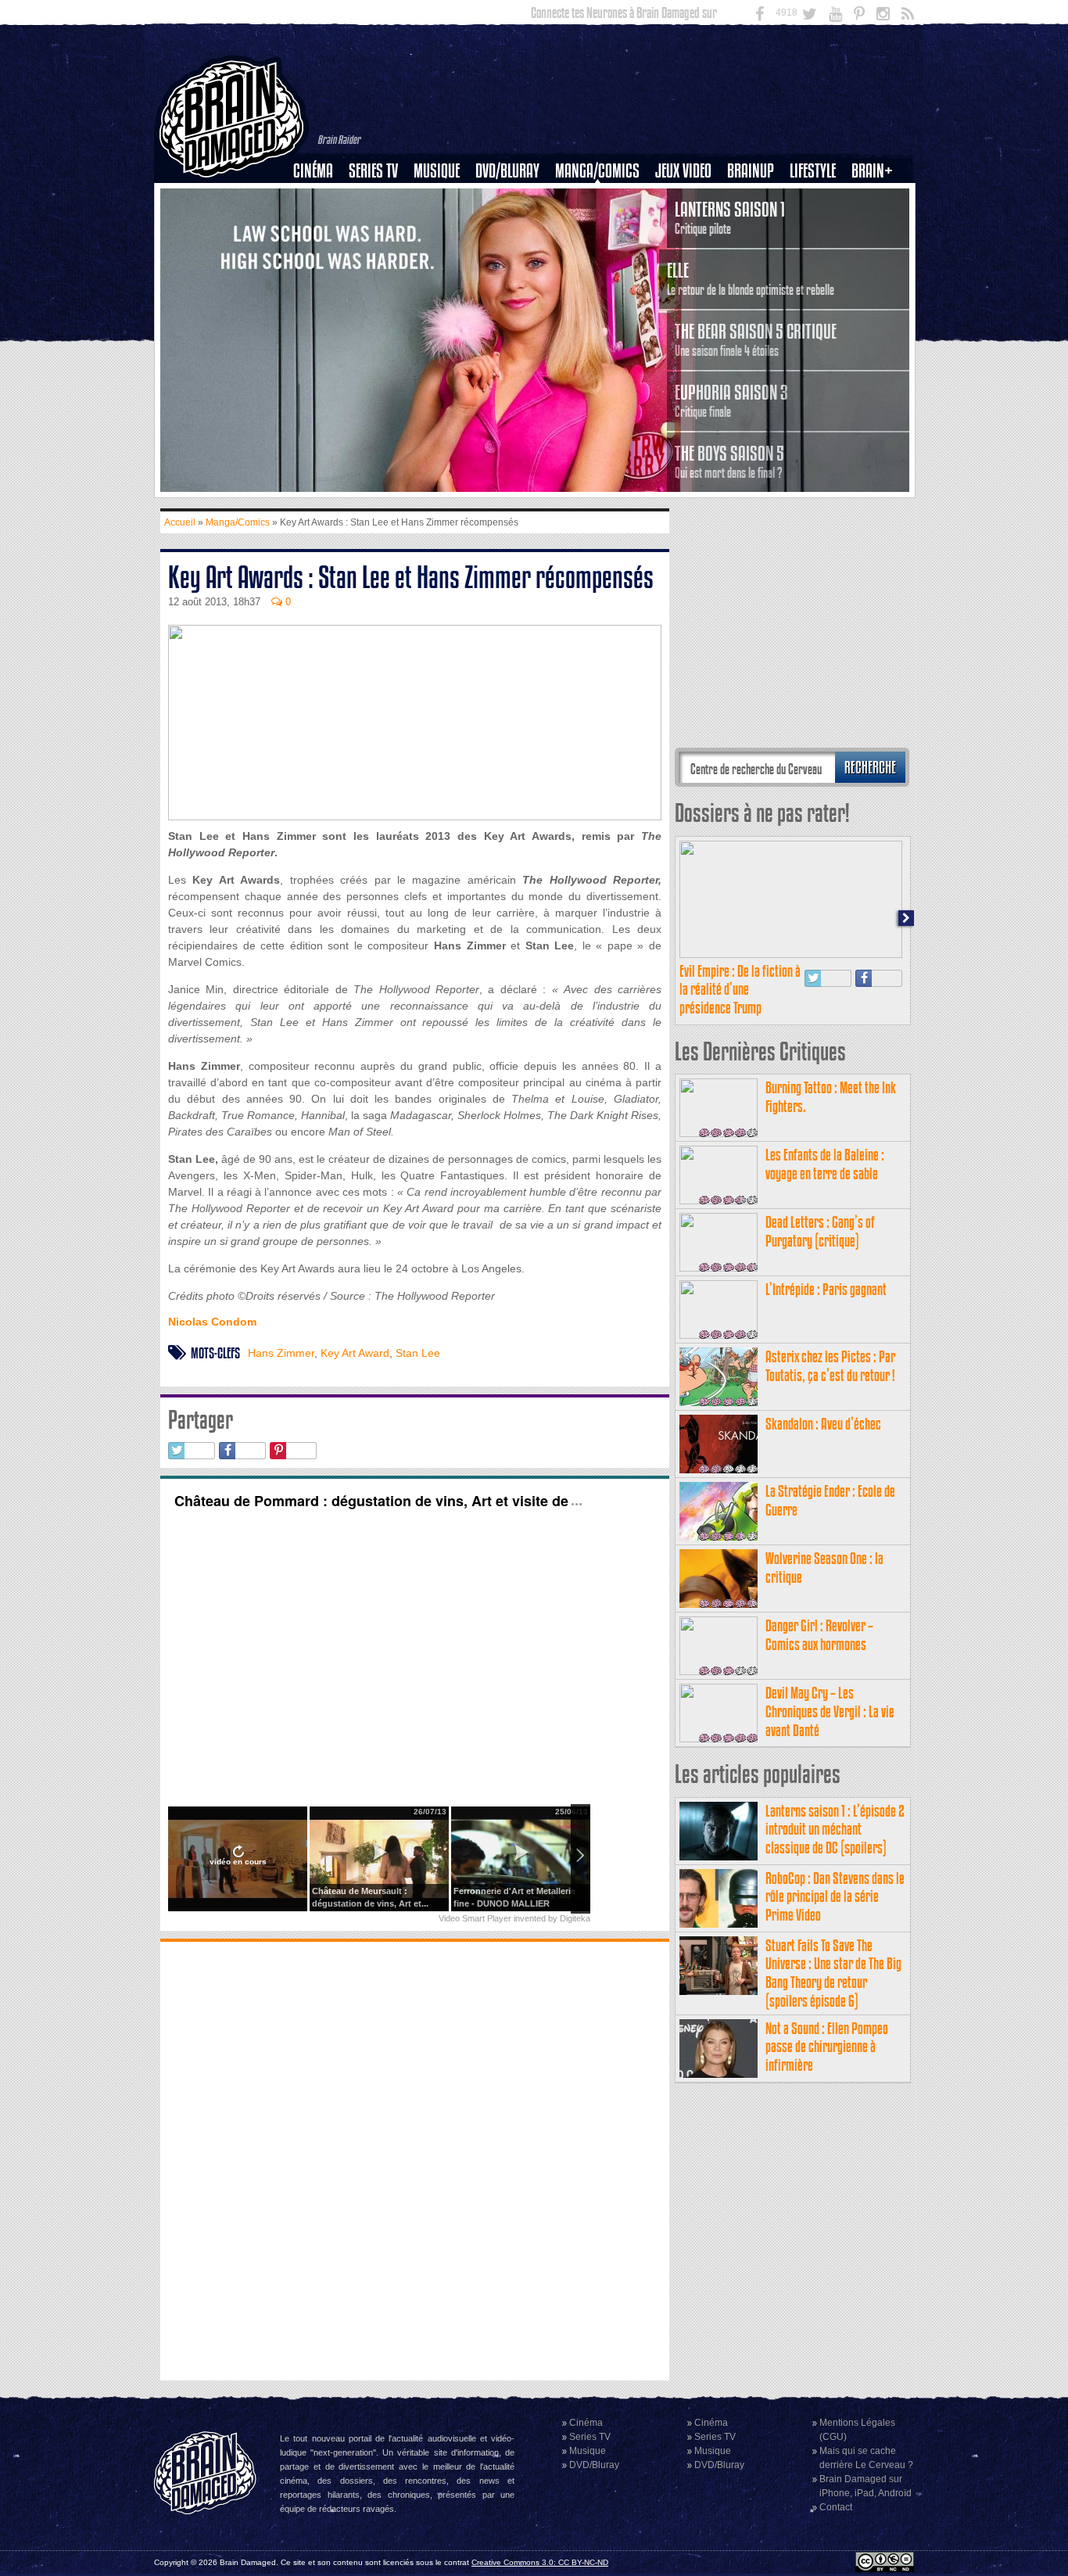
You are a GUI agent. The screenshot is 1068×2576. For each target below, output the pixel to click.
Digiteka (575, 1918)
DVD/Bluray (507, 171)
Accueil (180, 522)
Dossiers (319, 224)
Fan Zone (877, 198)
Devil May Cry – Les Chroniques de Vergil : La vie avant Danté (830, 1711)
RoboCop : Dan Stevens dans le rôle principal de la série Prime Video (835, 1897)
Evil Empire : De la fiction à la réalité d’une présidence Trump (740, 990)
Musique (437, 171)
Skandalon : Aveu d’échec (823, 1424)
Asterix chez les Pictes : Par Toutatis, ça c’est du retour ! (830, 1366)
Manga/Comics (597, 171)
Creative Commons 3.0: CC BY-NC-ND (540, 2562)
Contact (836, 2507)
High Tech (818, 251)
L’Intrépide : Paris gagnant (826, 1289)
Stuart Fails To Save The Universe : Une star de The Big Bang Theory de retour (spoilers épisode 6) (833, 1973)
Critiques (320, 198)
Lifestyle (813, 171)
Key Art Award (355, 1353)
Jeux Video (683, 171)
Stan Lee (418, 1353)
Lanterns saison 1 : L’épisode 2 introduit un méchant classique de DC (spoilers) (835, 1830)
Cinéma (313, 171)
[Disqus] (415, 2159)
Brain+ (872, 171)
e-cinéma (320, 251)
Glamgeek (818, 224)
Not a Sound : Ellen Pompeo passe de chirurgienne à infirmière (827, 2047)
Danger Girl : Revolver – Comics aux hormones (819, 1635)
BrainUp (751, 171)
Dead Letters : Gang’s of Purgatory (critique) (820, 1231)
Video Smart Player (475, 1918)
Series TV (373, 171)
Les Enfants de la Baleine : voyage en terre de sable (825, 1164)
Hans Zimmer (281, 1353)
